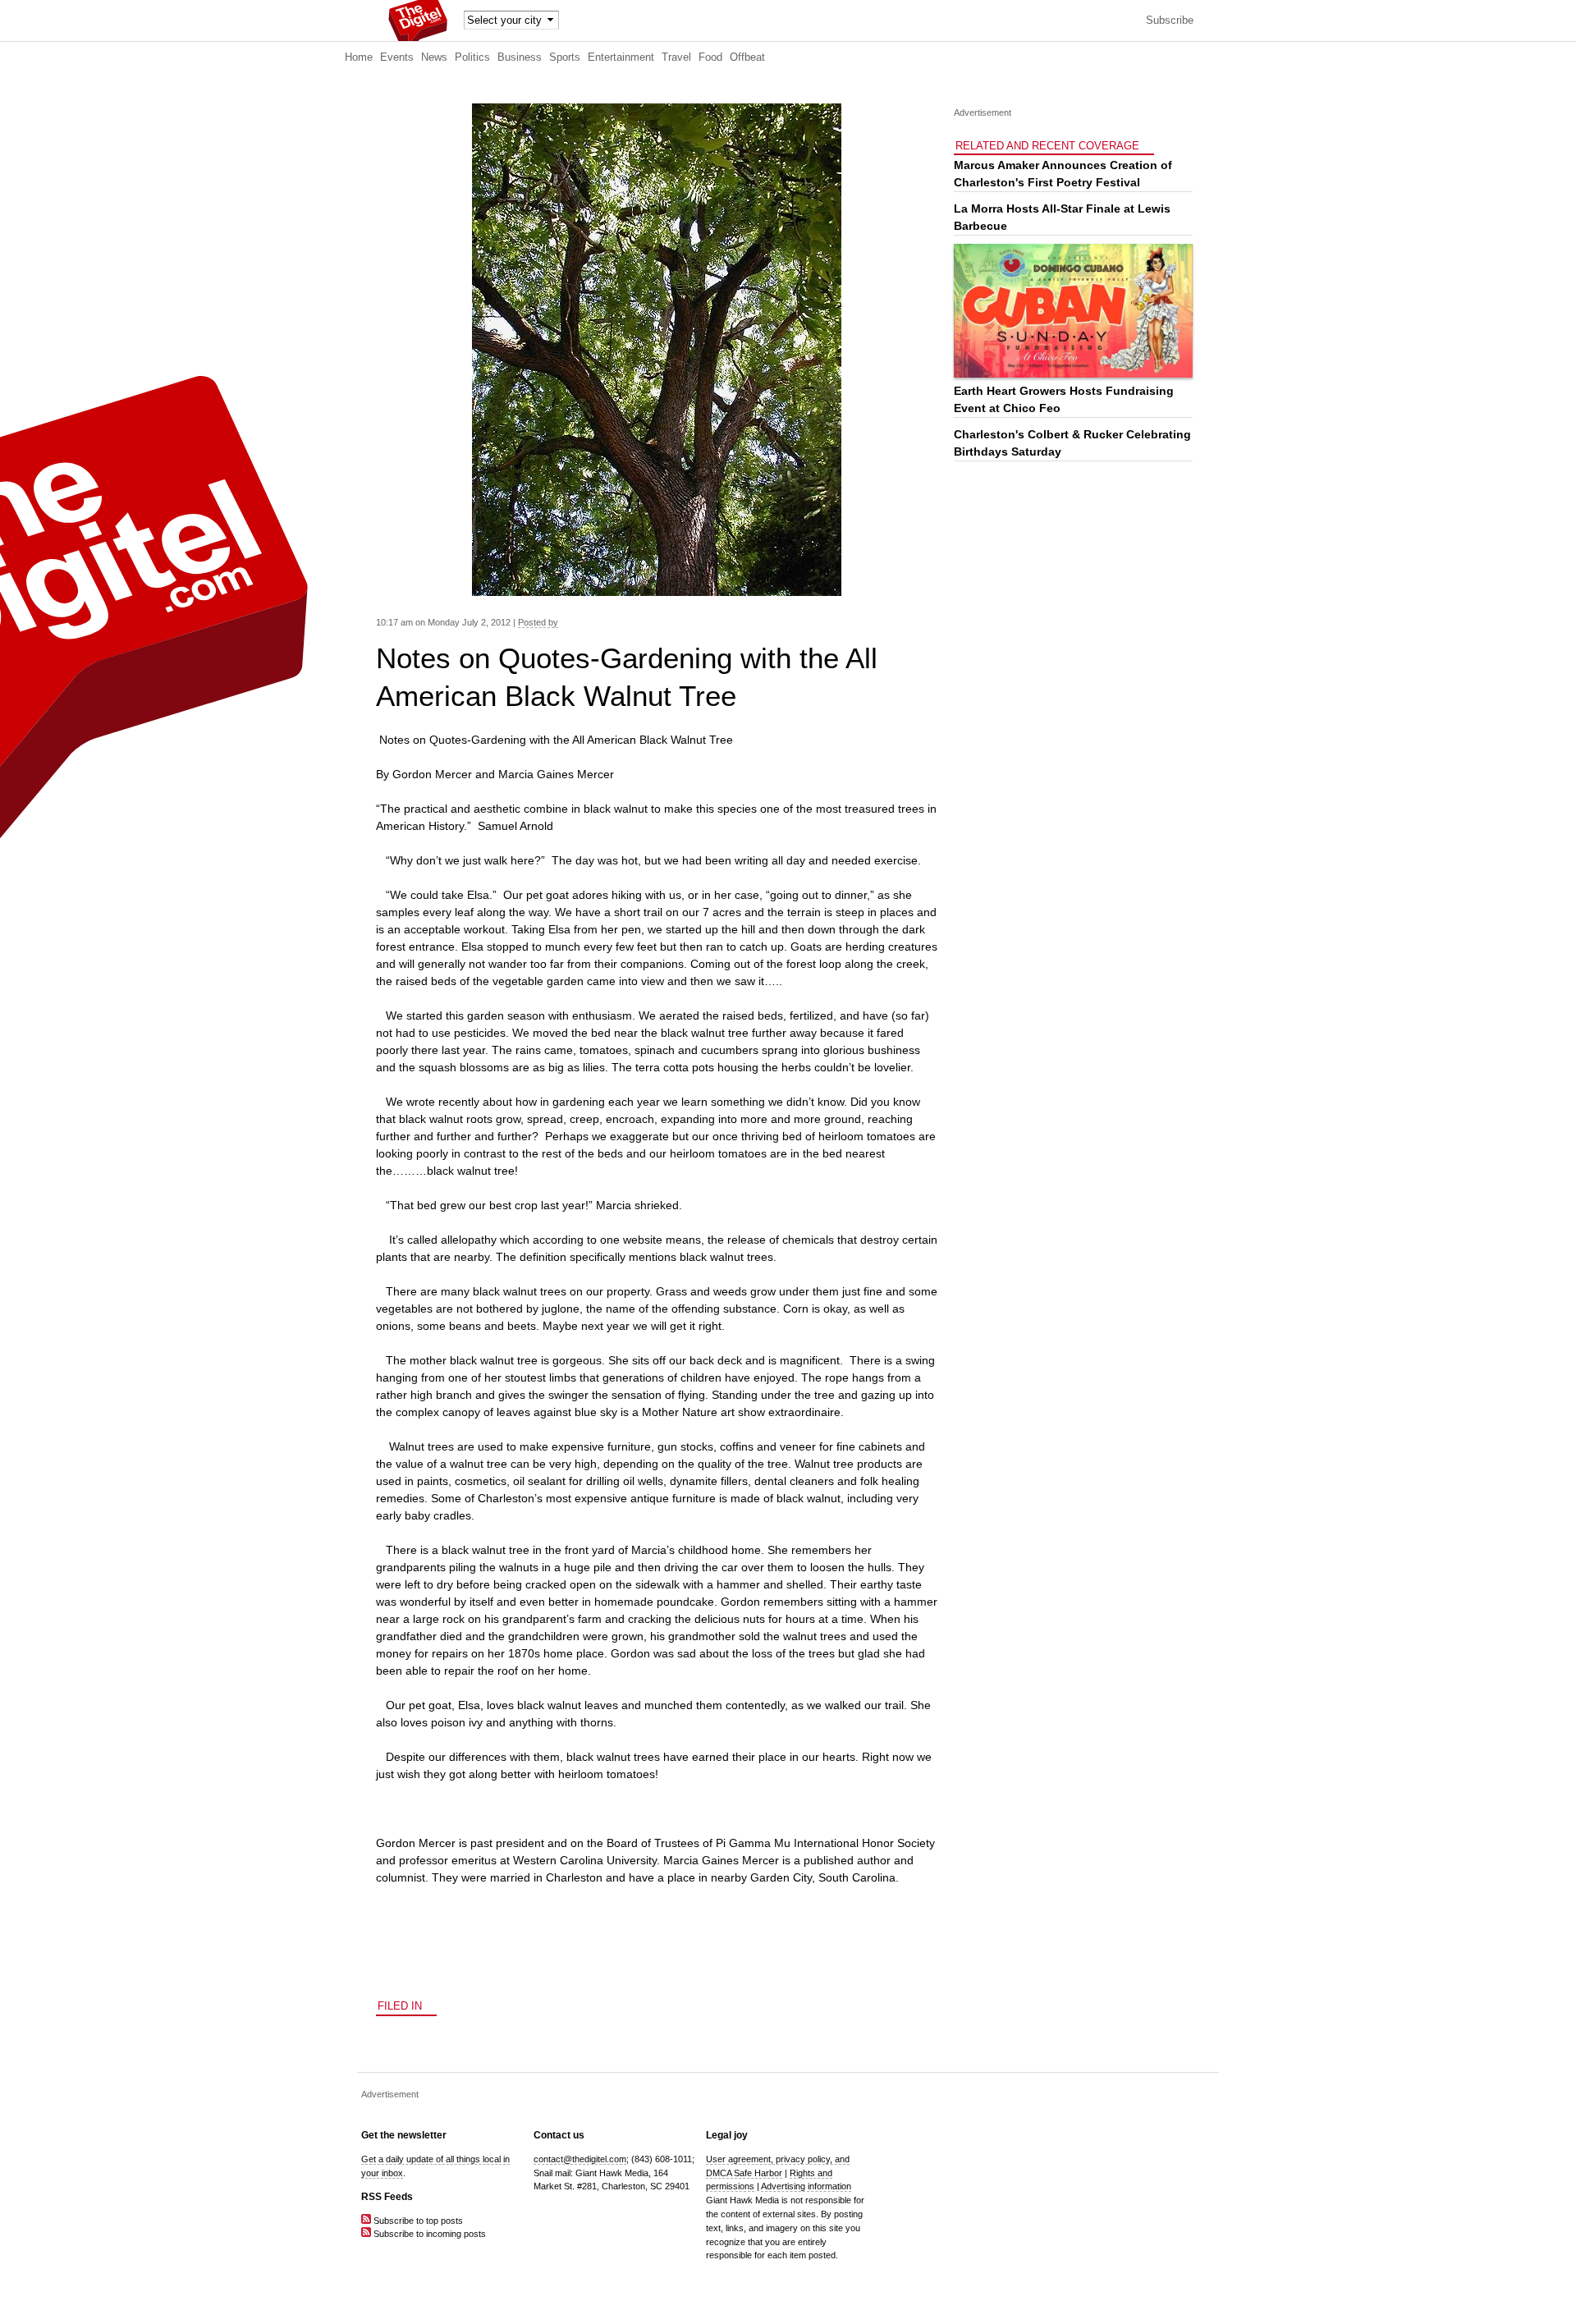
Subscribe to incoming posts (428, 2234)
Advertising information (806, 2186)
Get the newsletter (404, 2135)
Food (710, 57)
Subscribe (1170, 21)
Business (520, 57)
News (434, 57)
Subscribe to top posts (417, 2221)
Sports (565, 57)
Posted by (538, 622)
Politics (472, 57)
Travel (676, 57)
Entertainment (621, 57)
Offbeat (747, 57)
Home (359, 57)
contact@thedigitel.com (580, 2159)
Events (397, 57)
